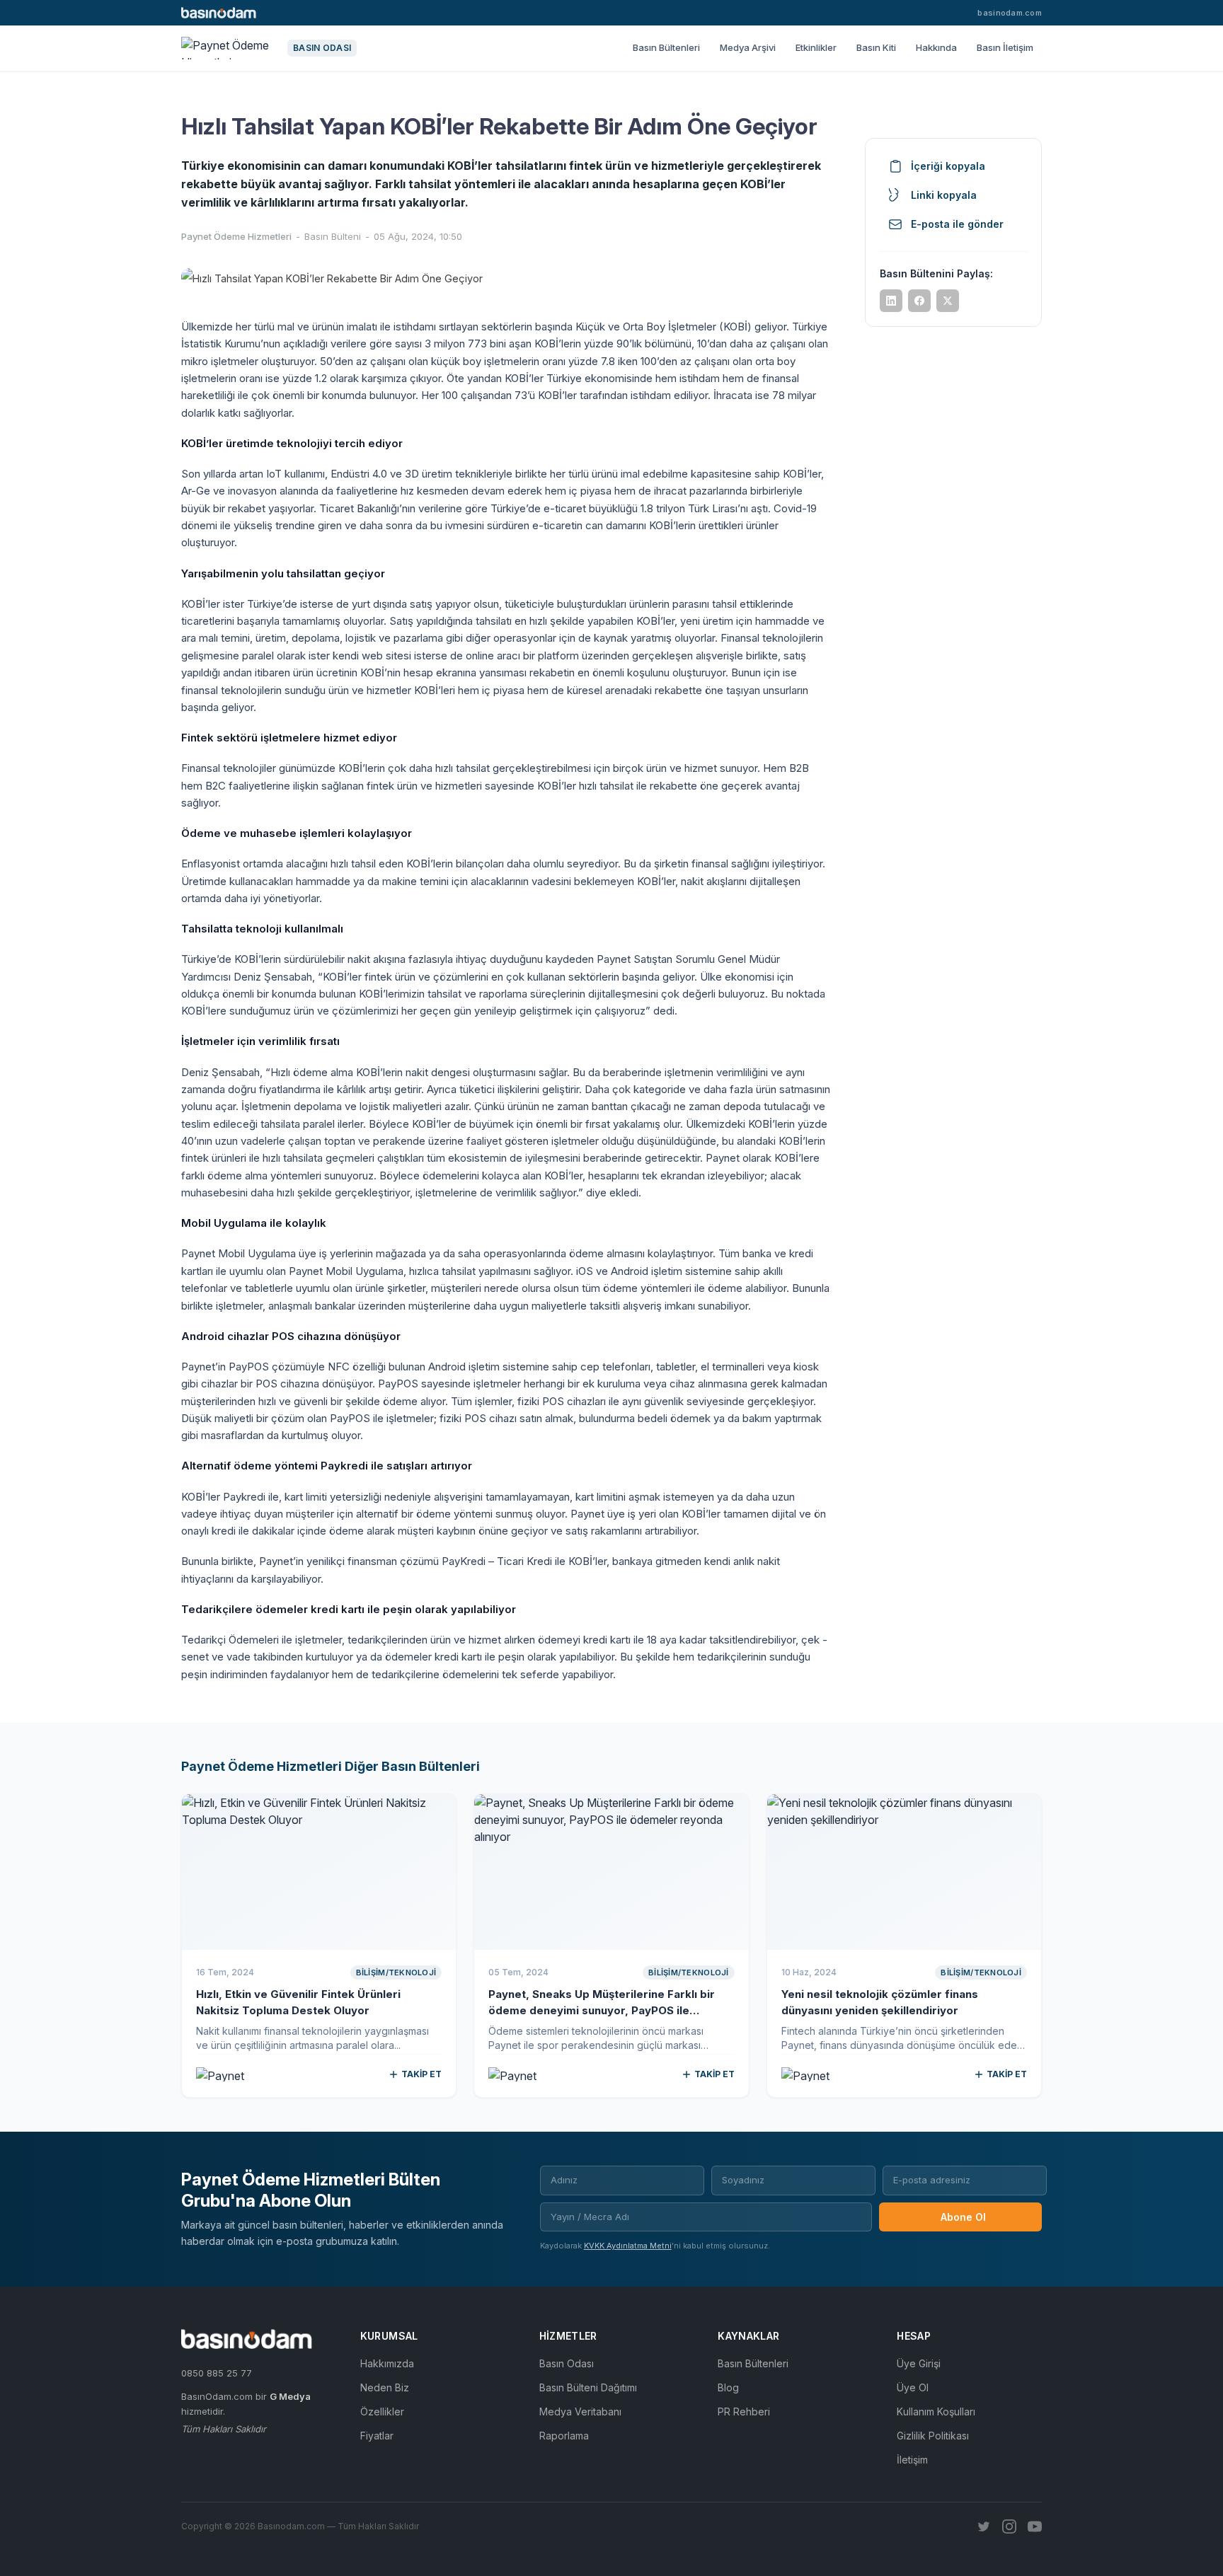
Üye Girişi (919, 2363)
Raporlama (564, 2436)
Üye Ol (913, 2387)
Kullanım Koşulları (936, 2412)
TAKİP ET (421, 2074)
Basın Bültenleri (666, 47)
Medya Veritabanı (580, 2412)
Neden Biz (385, 2387)
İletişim (912, 2460)
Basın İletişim (1005, 47)
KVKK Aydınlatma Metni (628, 2246)
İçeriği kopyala (948, 166)
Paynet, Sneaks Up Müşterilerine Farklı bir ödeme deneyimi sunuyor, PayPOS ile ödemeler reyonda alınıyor (602, 2010)
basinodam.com (1010, 13)
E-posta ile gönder (957, 224)
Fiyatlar (377, 2436)
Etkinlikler (816, 47)
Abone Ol (963, 2217)
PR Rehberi (744, 2412)
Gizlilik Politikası (933, 2436)
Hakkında (936, 47)
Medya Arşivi (748, 47)
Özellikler (382, 2412)
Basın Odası (567, 2363)
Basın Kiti (876, 47)
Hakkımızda (387, 2363)
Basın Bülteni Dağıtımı (588, 2387)
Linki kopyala (944, 195)
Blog (728, 2387)
